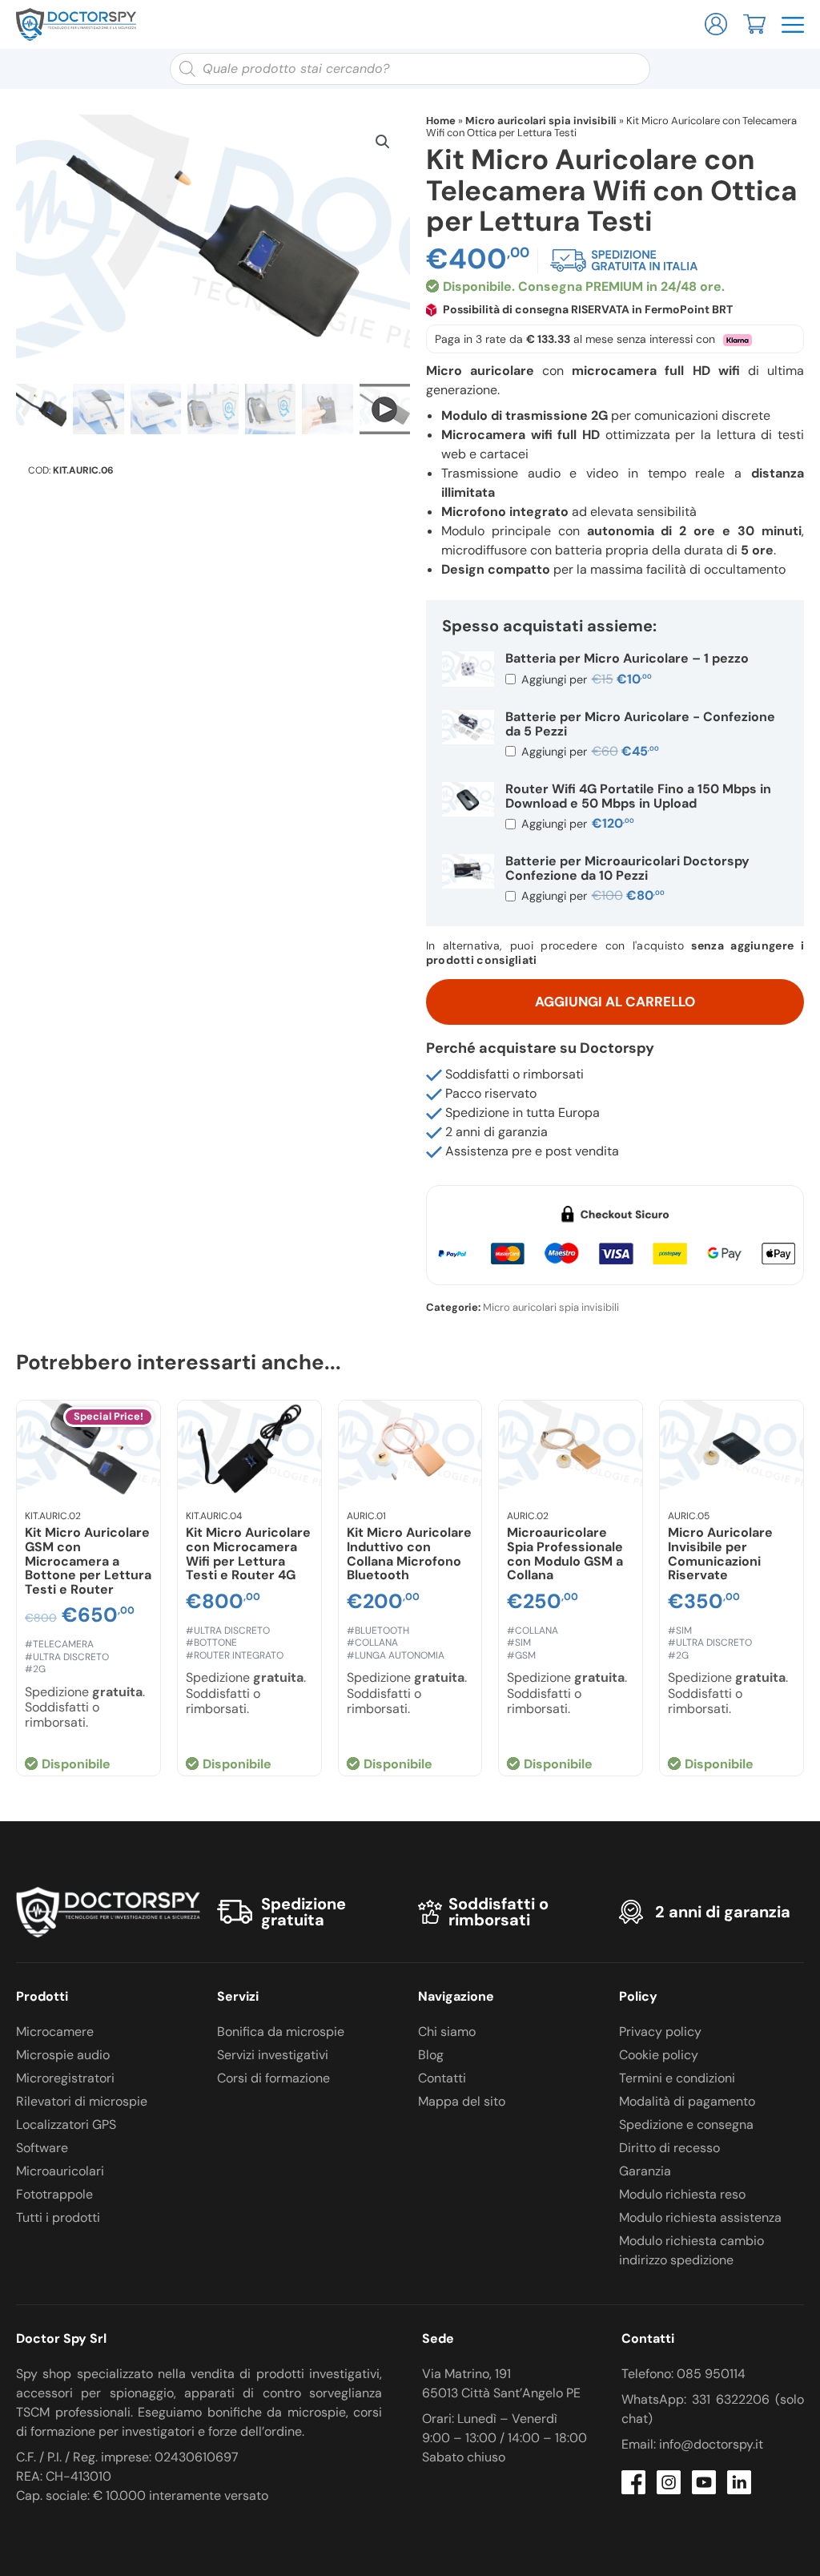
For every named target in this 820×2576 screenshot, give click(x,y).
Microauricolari (60, 2171)
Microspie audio (63, 2055)
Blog (431, 2055)
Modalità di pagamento (687, 2101)
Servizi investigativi (273, 2055)
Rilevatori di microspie (82, 2101)
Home (441, 121)
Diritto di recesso (669, 2148)
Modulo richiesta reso (682, 2194)
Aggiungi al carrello (615, 1002)
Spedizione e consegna (686, 2124)
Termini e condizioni (677, 2078)
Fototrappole (54, 2194)
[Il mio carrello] (754, 23)
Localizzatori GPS (66, 2124)
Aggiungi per (585, 679)
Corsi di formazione (273, 2078)
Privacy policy (660, 2032)
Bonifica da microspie (281, 2032)
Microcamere (55, 2032)
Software (42, 2148)
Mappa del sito (462, 2101)
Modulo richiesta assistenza (700, 2217)
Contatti (442, 2078)
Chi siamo (447, 2032)
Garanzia (645, 2171)
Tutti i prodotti (58, 2217)
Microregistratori (65, 2078)
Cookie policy (659, 2055)
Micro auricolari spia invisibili (541, 121)
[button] (383, 142)
